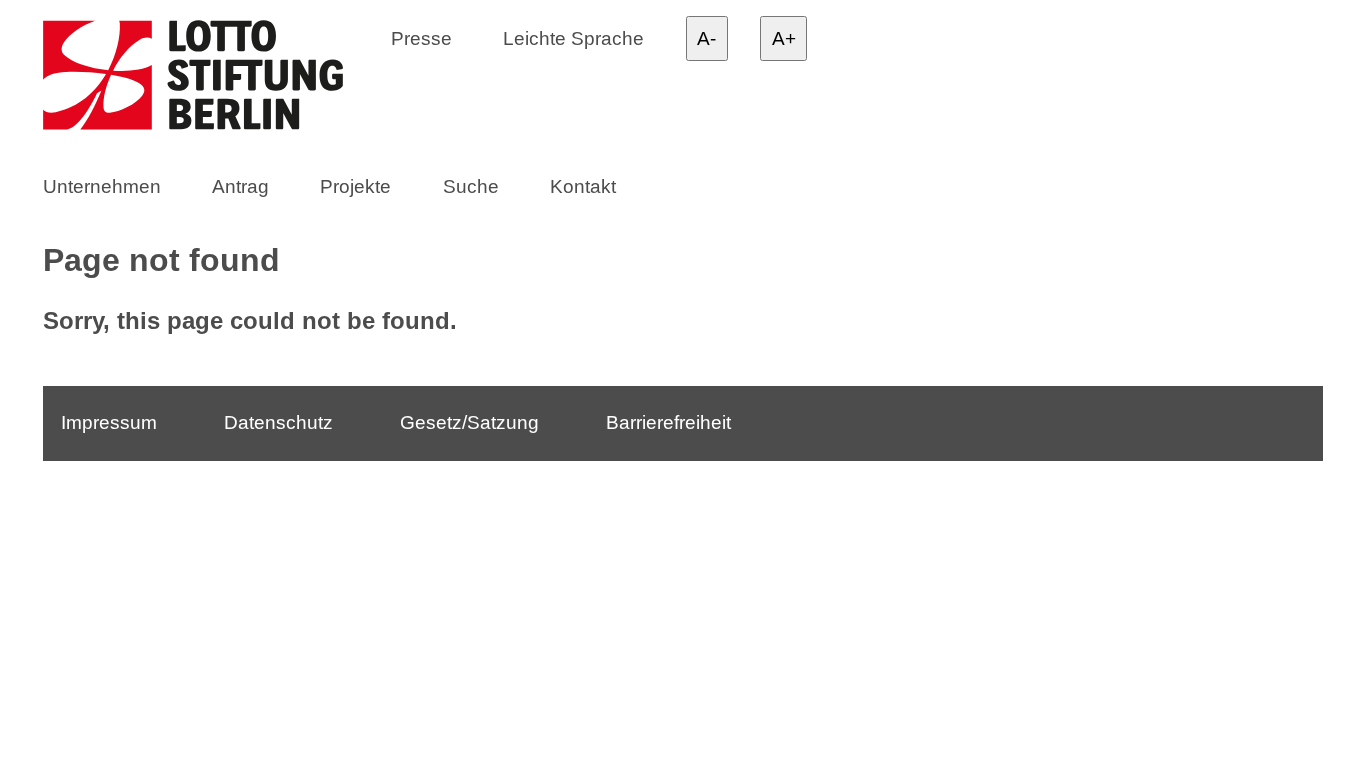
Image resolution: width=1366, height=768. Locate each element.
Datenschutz (278, 422)
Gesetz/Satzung (469, 422)
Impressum (109, 422)
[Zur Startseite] (212, 79)
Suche (471, 186)
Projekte (355, 186)
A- (706, 38)
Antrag (240, 186)
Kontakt (583, 186)
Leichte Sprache (573, 37)
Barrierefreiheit (668, 422)
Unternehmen (102, 186)
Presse (421, 37)
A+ (784, 38)
